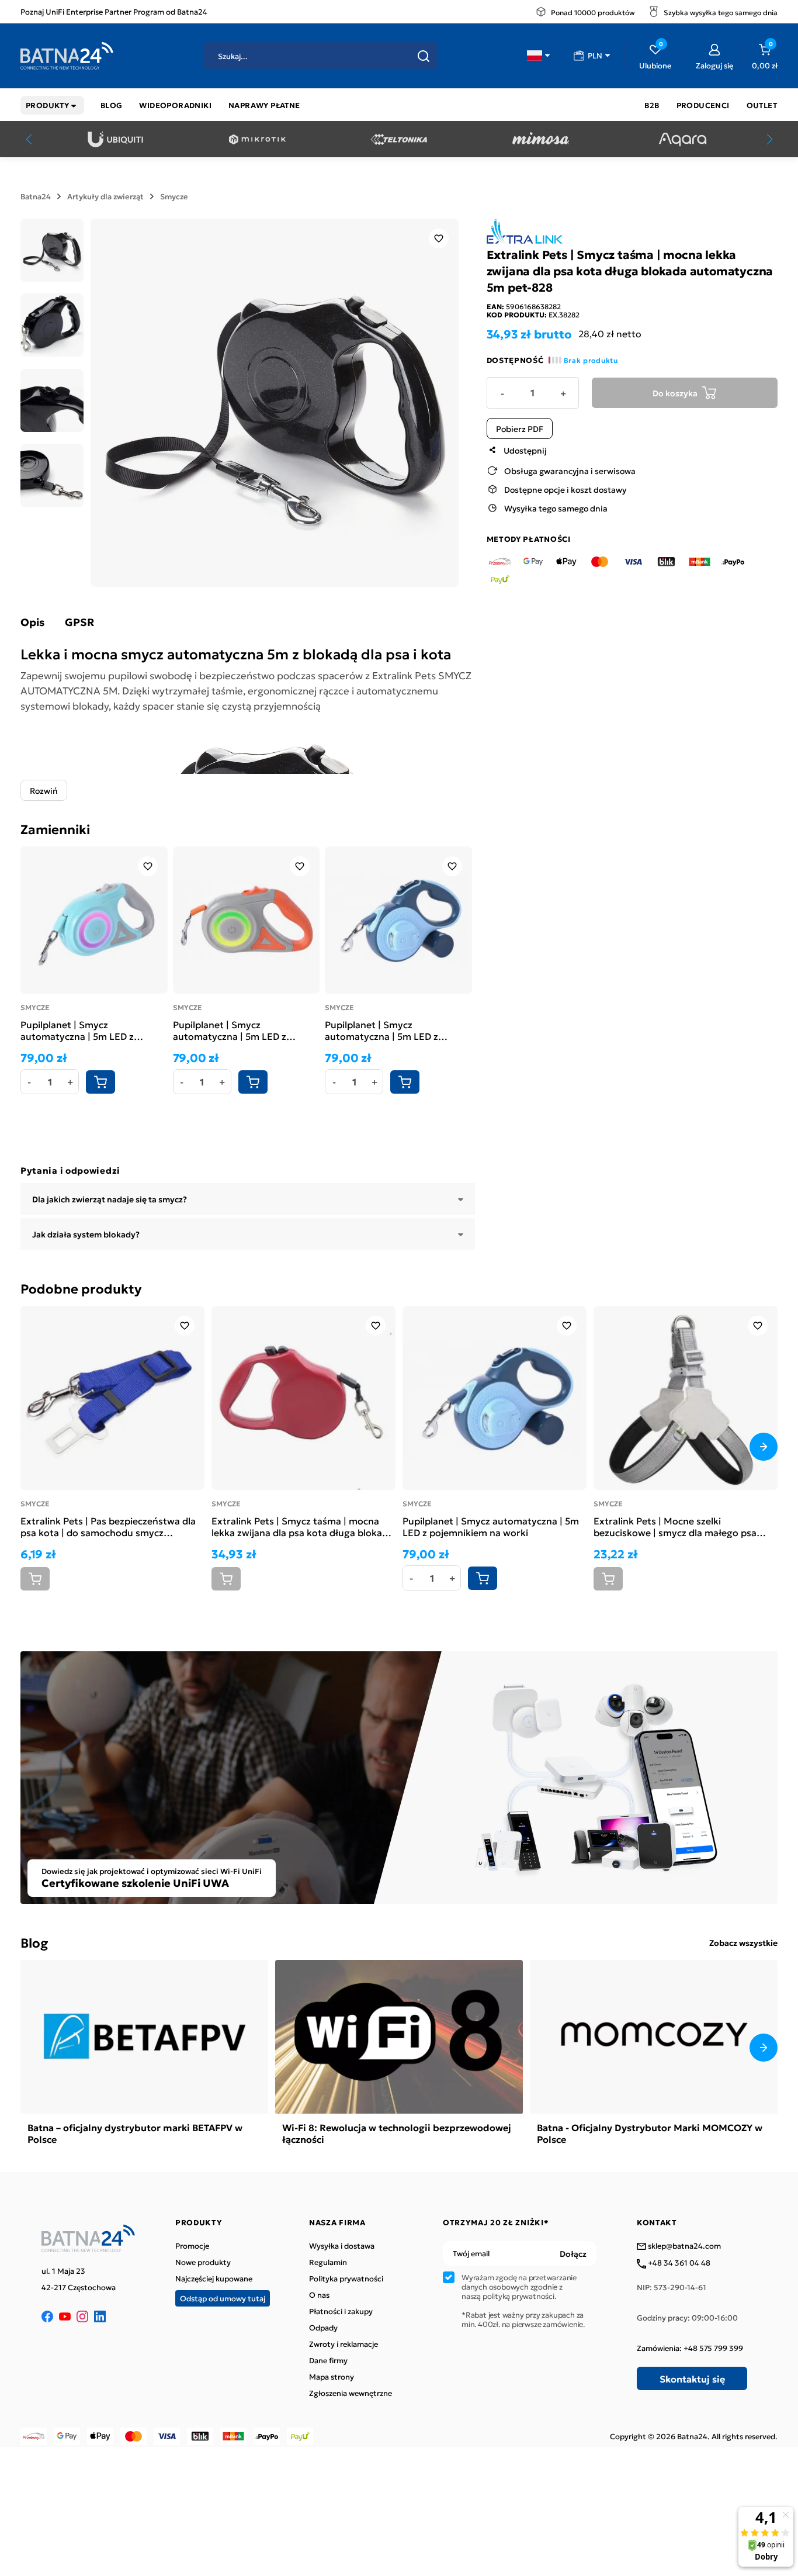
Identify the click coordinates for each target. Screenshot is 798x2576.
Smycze (174, 196)
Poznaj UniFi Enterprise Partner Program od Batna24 (114, 11)
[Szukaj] (424, 56)
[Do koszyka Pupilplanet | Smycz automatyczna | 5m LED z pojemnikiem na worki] (405, 1082)
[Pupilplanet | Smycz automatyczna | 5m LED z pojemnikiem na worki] (398, 920)
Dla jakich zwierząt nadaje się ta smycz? (110, 1199)
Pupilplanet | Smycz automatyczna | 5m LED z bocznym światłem (77, 1030)
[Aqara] (683, 139)
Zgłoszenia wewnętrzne (351, 2393)
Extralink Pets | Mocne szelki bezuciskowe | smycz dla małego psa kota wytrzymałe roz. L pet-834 (675, 1526)
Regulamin (328, 2262)
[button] (538, 56)
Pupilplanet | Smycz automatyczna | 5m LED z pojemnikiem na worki (381, 1030)
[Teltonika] (399, 139)
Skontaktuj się (692, 2378)
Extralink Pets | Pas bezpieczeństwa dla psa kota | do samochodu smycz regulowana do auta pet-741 (108, 1526)
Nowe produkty (203, 2262)
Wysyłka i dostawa (342, 2246)
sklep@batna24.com (683, 2246)
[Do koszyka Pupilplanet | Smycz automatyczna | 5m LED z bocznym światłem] (100, 1082)
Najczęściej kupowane (214, 2278)
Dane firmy (328, 2360)
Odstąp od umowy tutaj (223, 2298)
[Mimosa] (541, 139)
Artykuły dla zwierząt (105, 196)
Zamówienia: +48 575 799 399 (690, 2348)
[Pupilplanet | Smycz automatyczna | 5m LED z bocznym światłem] (94, 920)
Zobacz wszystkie (743, 1942)
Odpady (323, 2328)
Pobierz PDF (520, 428)
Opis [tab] (32, 622)
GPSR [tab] (79, 622)
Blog (34, 1942)
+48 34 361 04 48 (678, 2263)
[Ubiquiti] (115, 139)
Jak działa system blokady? (86, 1234)
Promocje (192, 2246)
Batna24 (36, 196)
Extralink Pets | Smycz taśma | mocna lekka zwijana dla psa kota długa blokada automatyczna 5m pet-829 (302, 1526)
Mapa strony (332, 2377)
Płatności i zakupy (341, 2311)
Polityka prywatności (346, 2278)
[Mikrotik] (257, 139)
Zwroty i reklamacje (344, 2344)
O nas (319, 2295)
